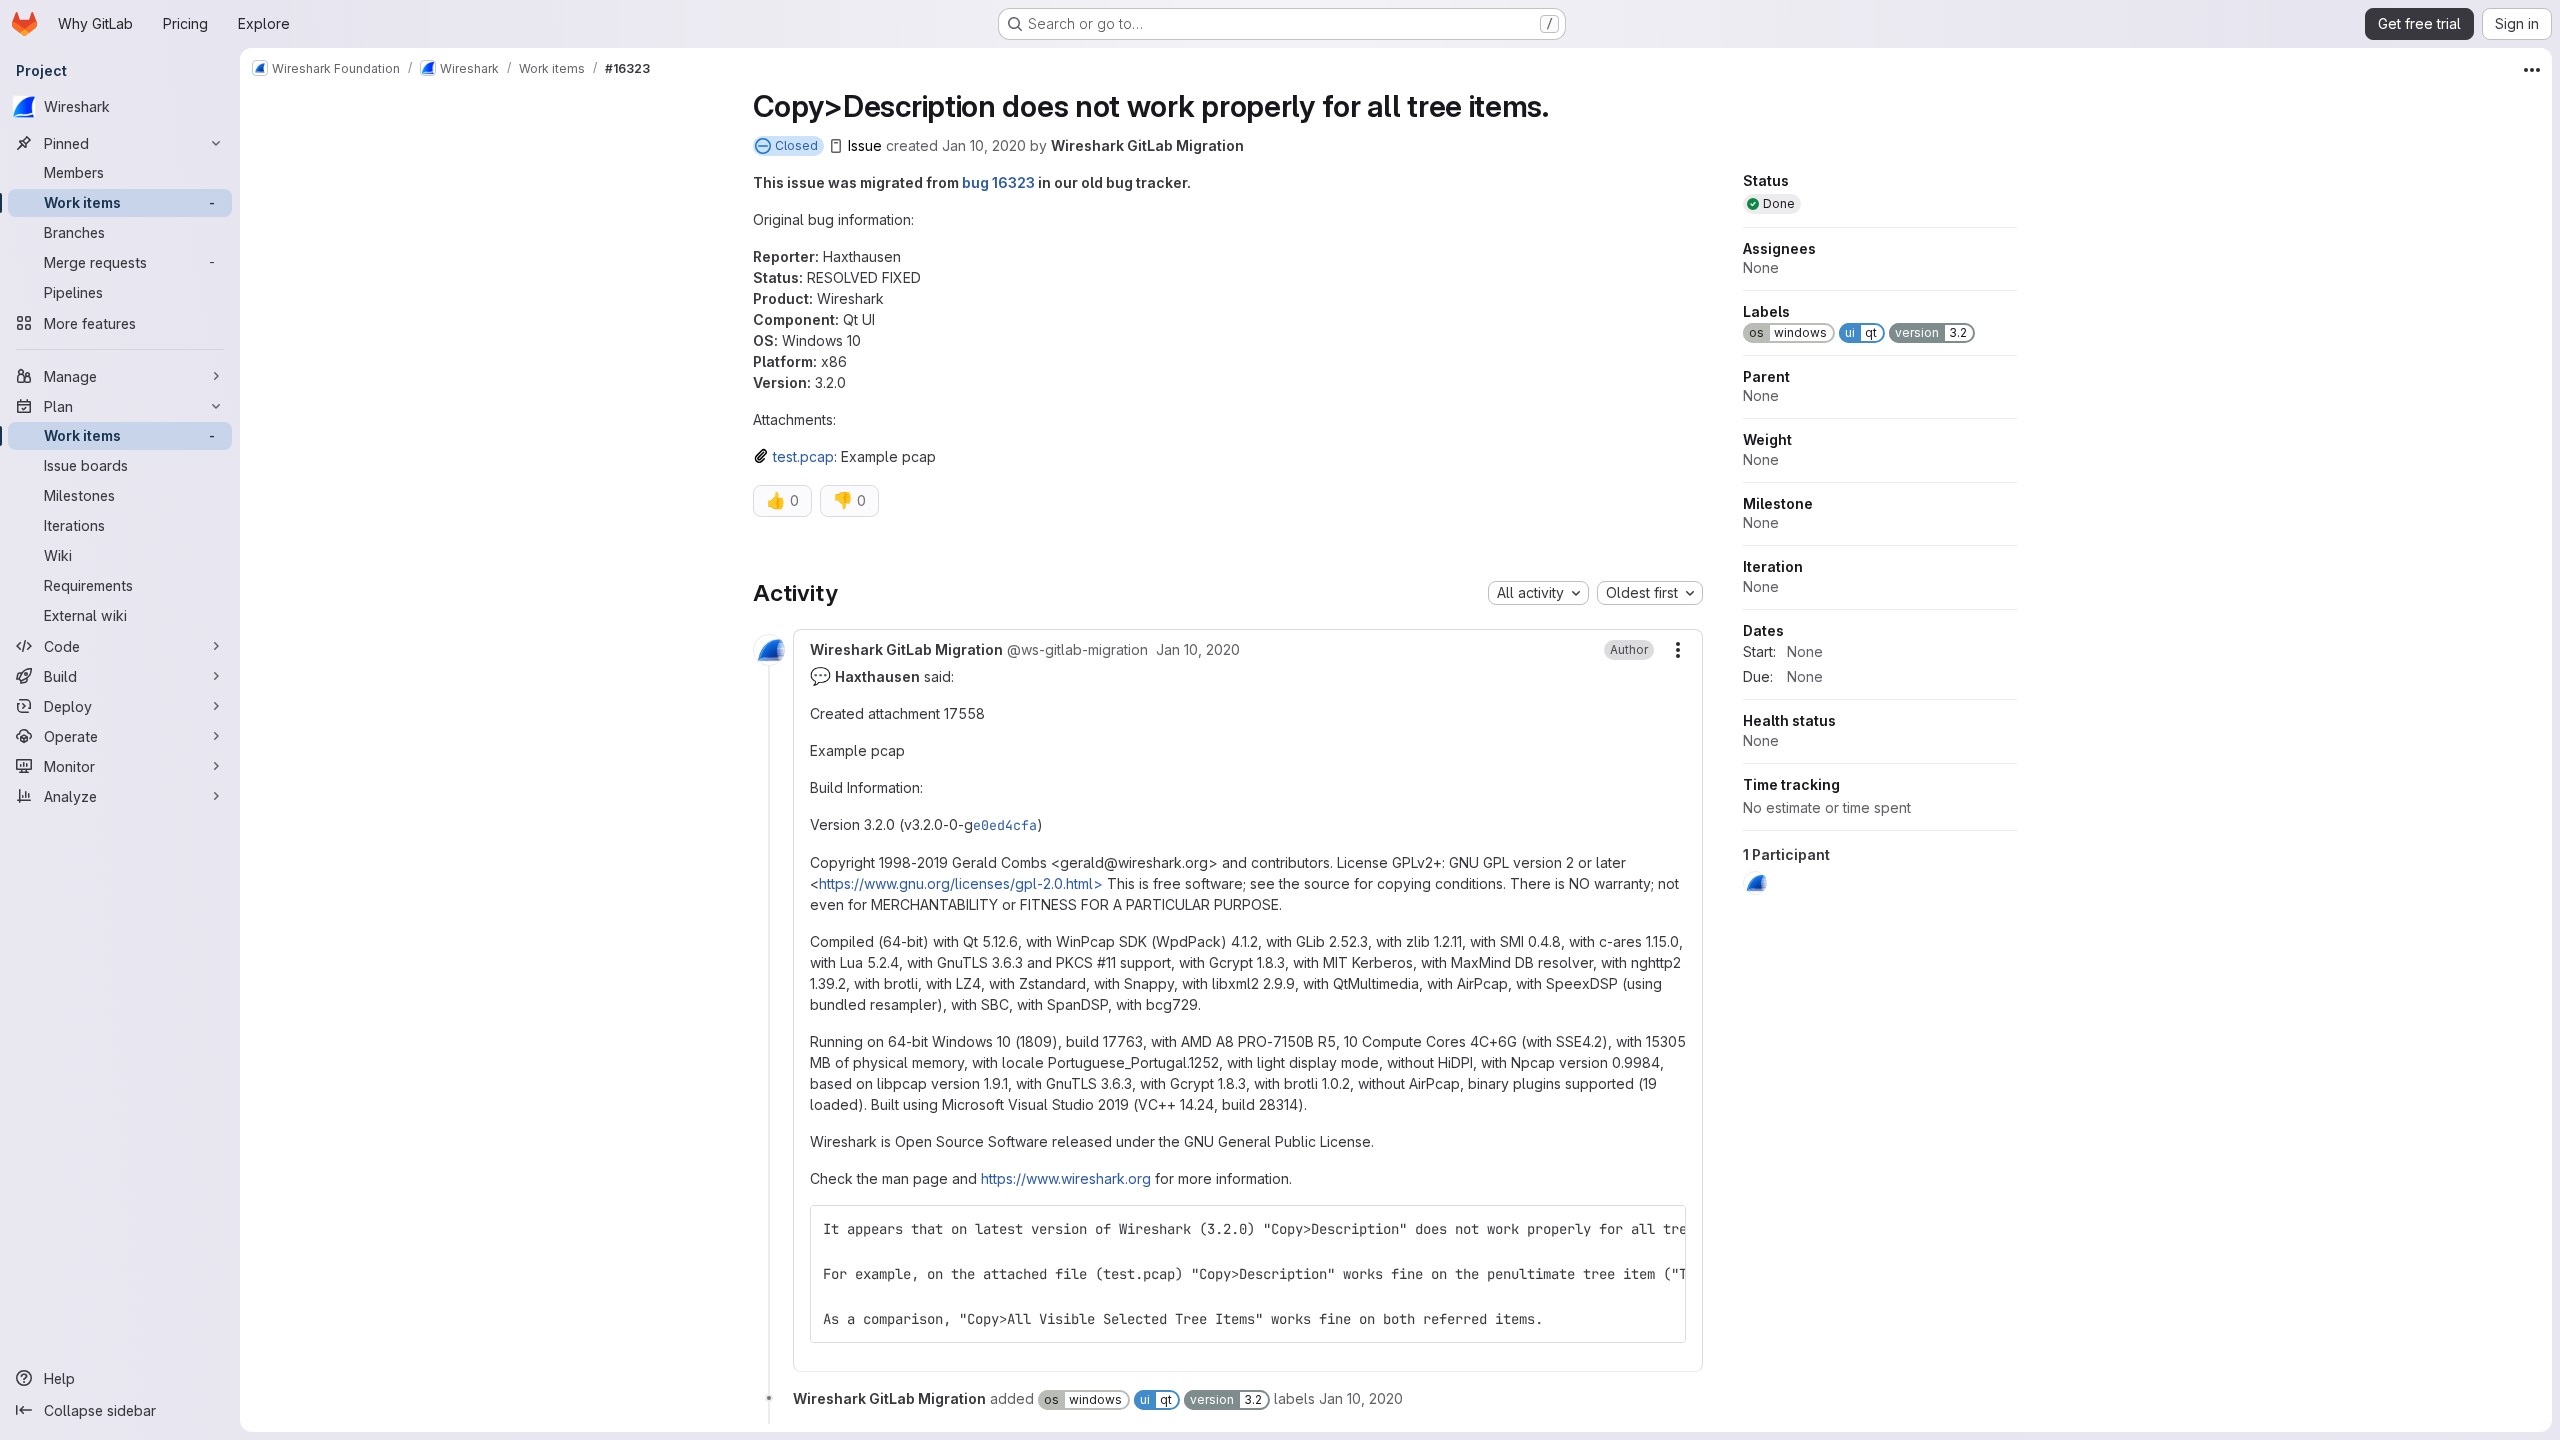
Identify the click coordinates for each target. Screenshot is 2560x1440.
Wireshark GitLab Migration (1147, 145)
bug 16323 (998, 182)
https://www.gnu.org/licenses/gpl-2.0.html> (961, 883)
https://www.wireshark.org (1066, 1178)
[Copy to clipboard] (1662, 1229)
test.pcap (803, 456)
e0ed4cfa (1005, 825)
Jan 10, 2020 (984, 145)
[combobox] (1538, 593)
